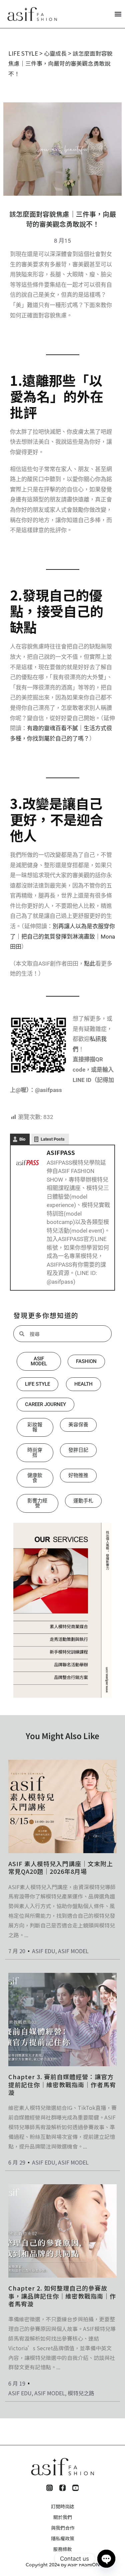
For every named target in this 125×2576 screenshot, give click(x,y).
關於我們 (63, 2517)
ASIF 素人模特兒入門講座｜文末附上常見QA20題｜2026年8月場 (61, 1867)
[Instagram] (49, 2488)
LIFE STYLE (23, 53)
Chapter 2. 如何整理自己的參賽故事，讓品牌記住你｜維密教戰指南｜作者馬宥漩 (62, 2296)
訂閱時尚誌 (63, 2506)
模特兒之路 (81, 2393)
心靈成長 (55, 53)
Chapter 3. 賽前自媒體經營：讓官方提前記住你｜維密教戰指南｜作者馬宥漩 (62, 2084)
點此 (90, 964)
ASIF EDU (44, 1951)
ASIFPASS (61, 1152)
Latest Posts (53, 1139)
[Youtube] (75, 2488)
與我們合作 (63, 2528)
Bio (22, 1139)
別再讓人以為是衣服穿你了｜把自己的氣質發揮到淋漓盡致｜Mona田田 (62, 936)
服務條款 (63, 2549)
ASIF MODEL (73, 1951)
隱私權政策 (63, 2538)
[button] (118, 14)
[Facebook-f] (62, 2488)
